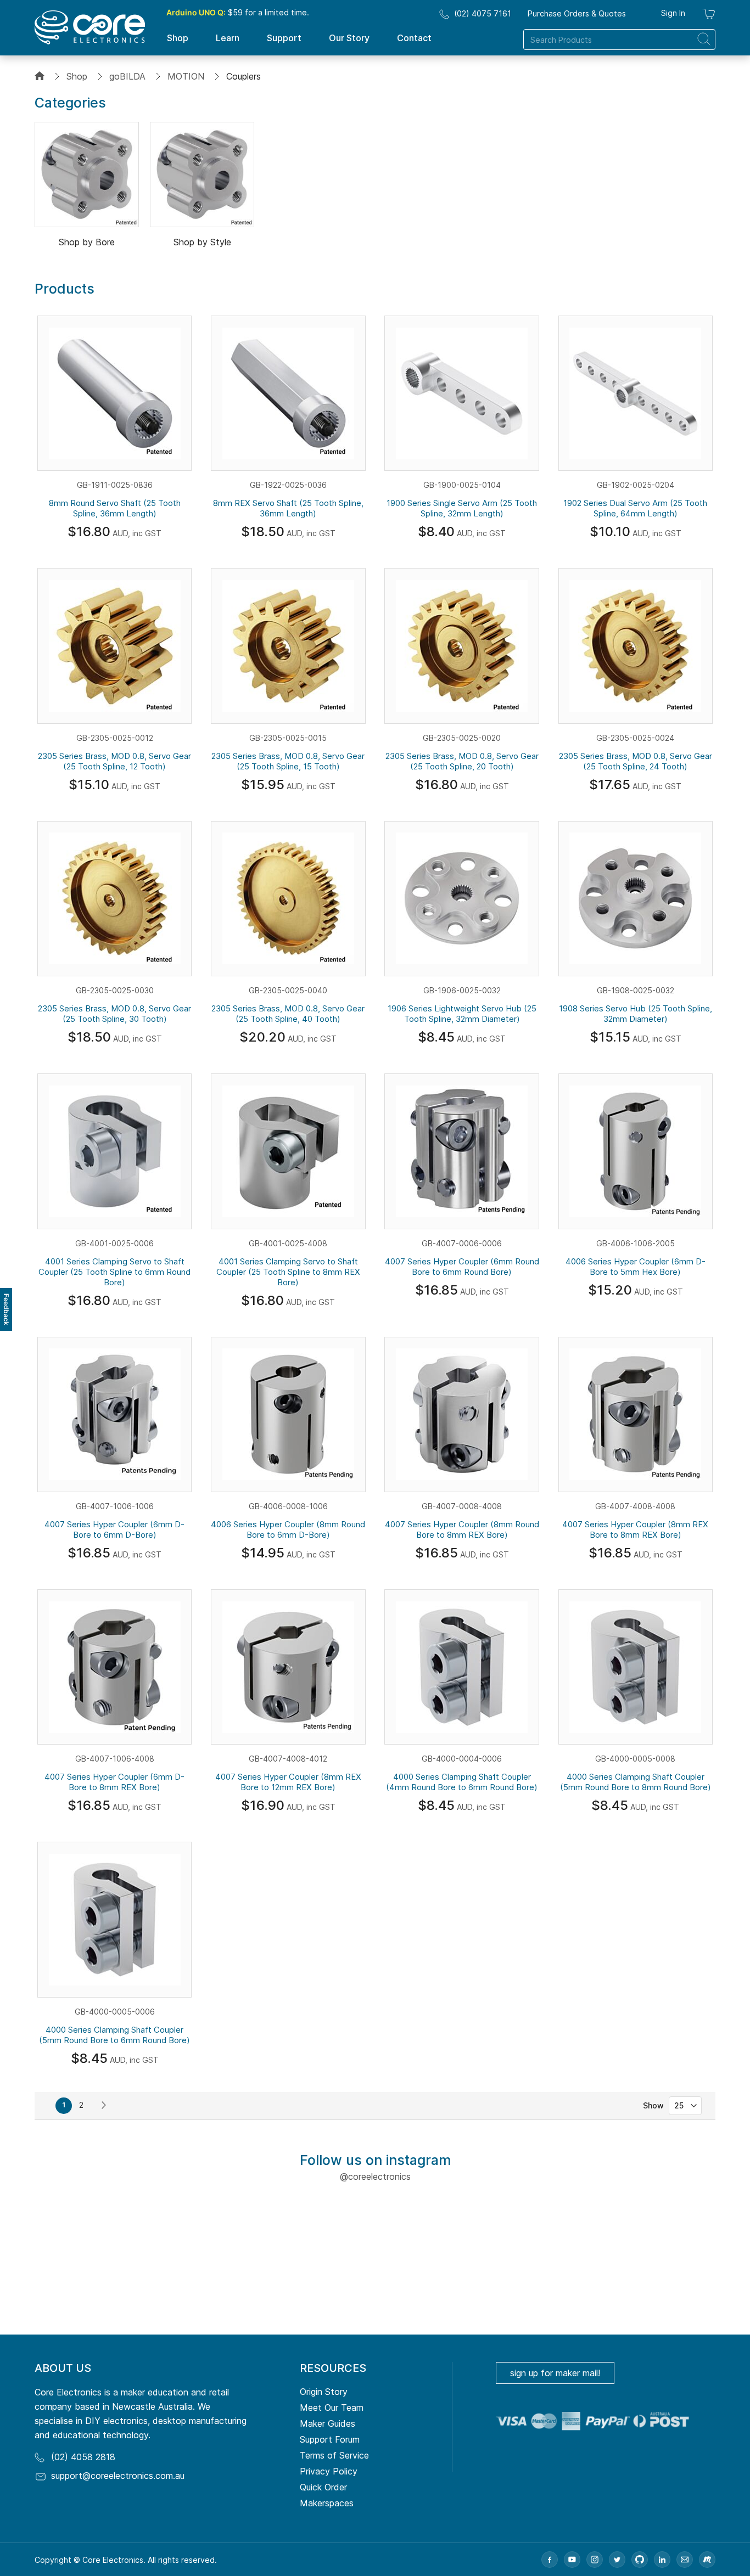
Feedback (6, 1309)
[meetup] (707, 2560)
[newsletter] (685, 2560)
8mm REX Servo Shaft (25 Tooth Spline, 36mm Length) (288, 508)
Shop (77, 76)
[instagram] (595, 2560)
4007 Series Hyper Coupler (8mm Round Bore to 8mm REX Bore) (462, 1529)
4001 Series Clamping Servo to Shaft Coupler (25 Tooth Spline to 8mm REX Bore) (288, 1272)
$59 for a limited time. (238, 12)
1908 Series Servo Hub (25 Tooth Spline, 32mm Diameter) (636, 1014)
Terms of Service (334, 2455)
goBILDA (127, 76)
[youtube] (572, 2560)
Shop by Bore (87, 242)
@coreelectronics (375, 2176)
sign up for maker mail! (555, 2373)
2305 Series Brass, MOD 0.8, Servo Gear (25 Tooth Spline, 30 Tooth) (114, 1014)
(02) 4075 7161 (483, 13)
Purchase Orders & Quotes (577, 13)
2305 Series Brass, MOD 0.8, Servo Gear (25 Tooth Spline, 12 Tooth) (114, 761)
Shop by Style (202, 242)
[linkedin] (662, 2560)
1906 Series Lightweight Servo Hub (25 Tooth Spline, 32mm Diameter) (462, 1014)
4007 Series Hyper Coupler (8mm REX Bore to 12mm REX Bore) (288, 1782)
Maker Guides (328, 2423)
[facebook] (550, 2560)
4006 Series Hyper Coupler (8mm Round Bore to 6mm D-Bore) (288, 1529)
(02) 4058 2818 (83, 2457)
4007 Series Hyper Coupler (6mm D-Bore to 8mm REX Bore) (114, 1782)
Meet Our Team (332, 2408)
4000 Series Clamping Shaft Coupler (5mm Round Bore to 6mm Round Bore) (114, 2035)
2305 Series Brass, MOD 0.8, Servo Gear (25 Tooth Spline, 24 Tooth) (636, 761)
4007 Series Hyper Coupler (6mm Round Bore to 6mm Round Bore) (462, 1267)
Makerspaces (327, 2503)
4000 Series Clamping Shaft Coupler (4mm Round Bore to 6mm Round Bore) (462, 1782)
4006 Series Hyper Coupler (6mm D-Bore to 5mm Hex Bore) (636, 1267)
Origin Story (324, 2392)
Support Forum (330, 2439)
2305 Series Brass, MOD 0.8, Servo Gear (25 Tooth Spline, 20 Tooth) (462, 761)
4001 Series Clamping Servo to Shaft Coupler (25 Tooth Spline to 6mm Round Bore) (114, 1272)
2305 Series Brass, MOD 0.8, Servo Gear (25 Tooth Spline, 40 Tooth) (288, 1014)
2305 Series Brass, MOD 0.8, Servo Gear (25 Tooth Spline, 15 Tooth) (288, 761)
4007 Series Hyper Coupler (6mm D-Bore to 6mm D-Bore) (114, 1529)
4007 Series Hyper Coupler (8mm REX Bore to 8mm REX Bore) (635, 1529)
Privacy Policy (329, 2471)
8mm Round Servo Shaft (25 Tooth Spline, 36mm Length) (115, 508)
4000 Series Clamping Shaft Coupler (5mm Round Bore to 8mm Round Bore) (636, 1782)
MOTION (186, 76)
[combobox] (619, 40)
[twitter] (617, 2560)
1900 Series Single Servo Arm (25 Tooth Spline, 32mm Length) (462, 508)
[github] (640, 2560)
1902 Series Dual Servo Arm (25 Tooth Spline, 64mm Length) (635, 508)
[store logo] (90, 27)
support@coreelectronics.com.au (118, 2476)
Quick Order (323, 2487)
